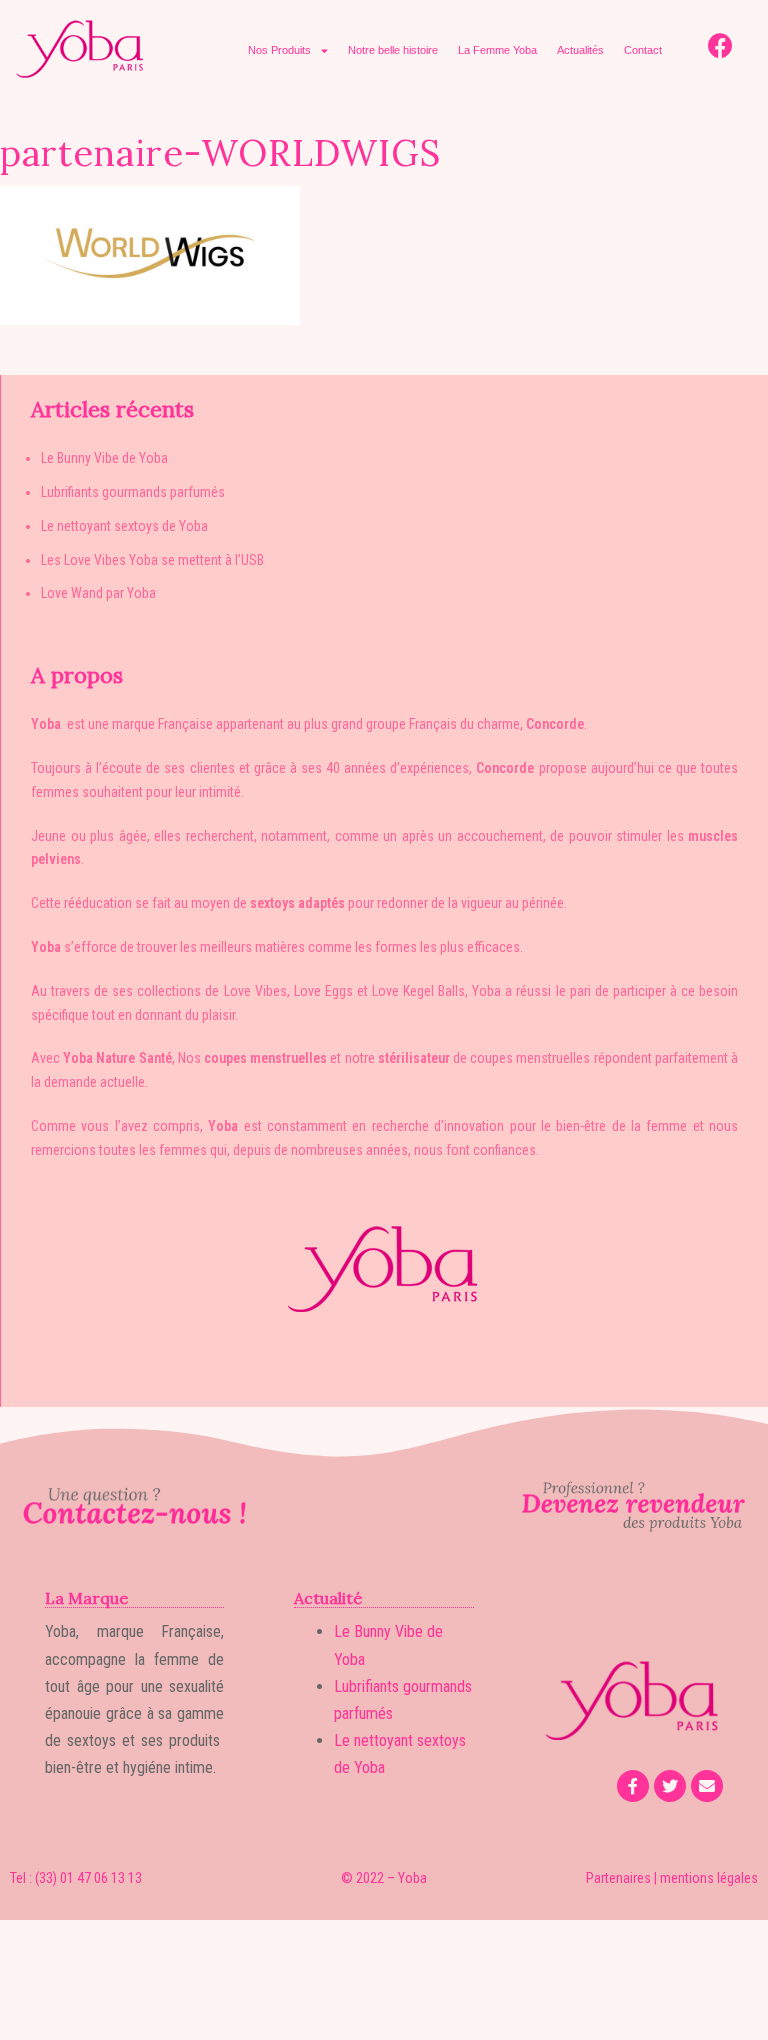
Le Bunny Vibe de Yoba (104, 458)
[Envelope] (707, 1786)
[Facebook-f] (633, 1786)
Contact (643, 50)
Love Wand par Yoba (98, 593)
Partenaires (618, 1878)
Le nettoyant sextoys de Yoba (124, 526)
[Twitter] (670, 1786)
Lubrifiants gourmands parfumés (133, 492)
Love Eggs (323, 991)
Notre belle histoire (393, 50)
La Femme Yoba (497, 50)
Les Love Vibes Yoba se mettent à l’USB (152, 560)
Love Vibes (255, 991)
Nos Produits (279, 50)
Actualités (580, 50)
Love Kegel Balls (418, 991)
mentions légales (709, 1878)
